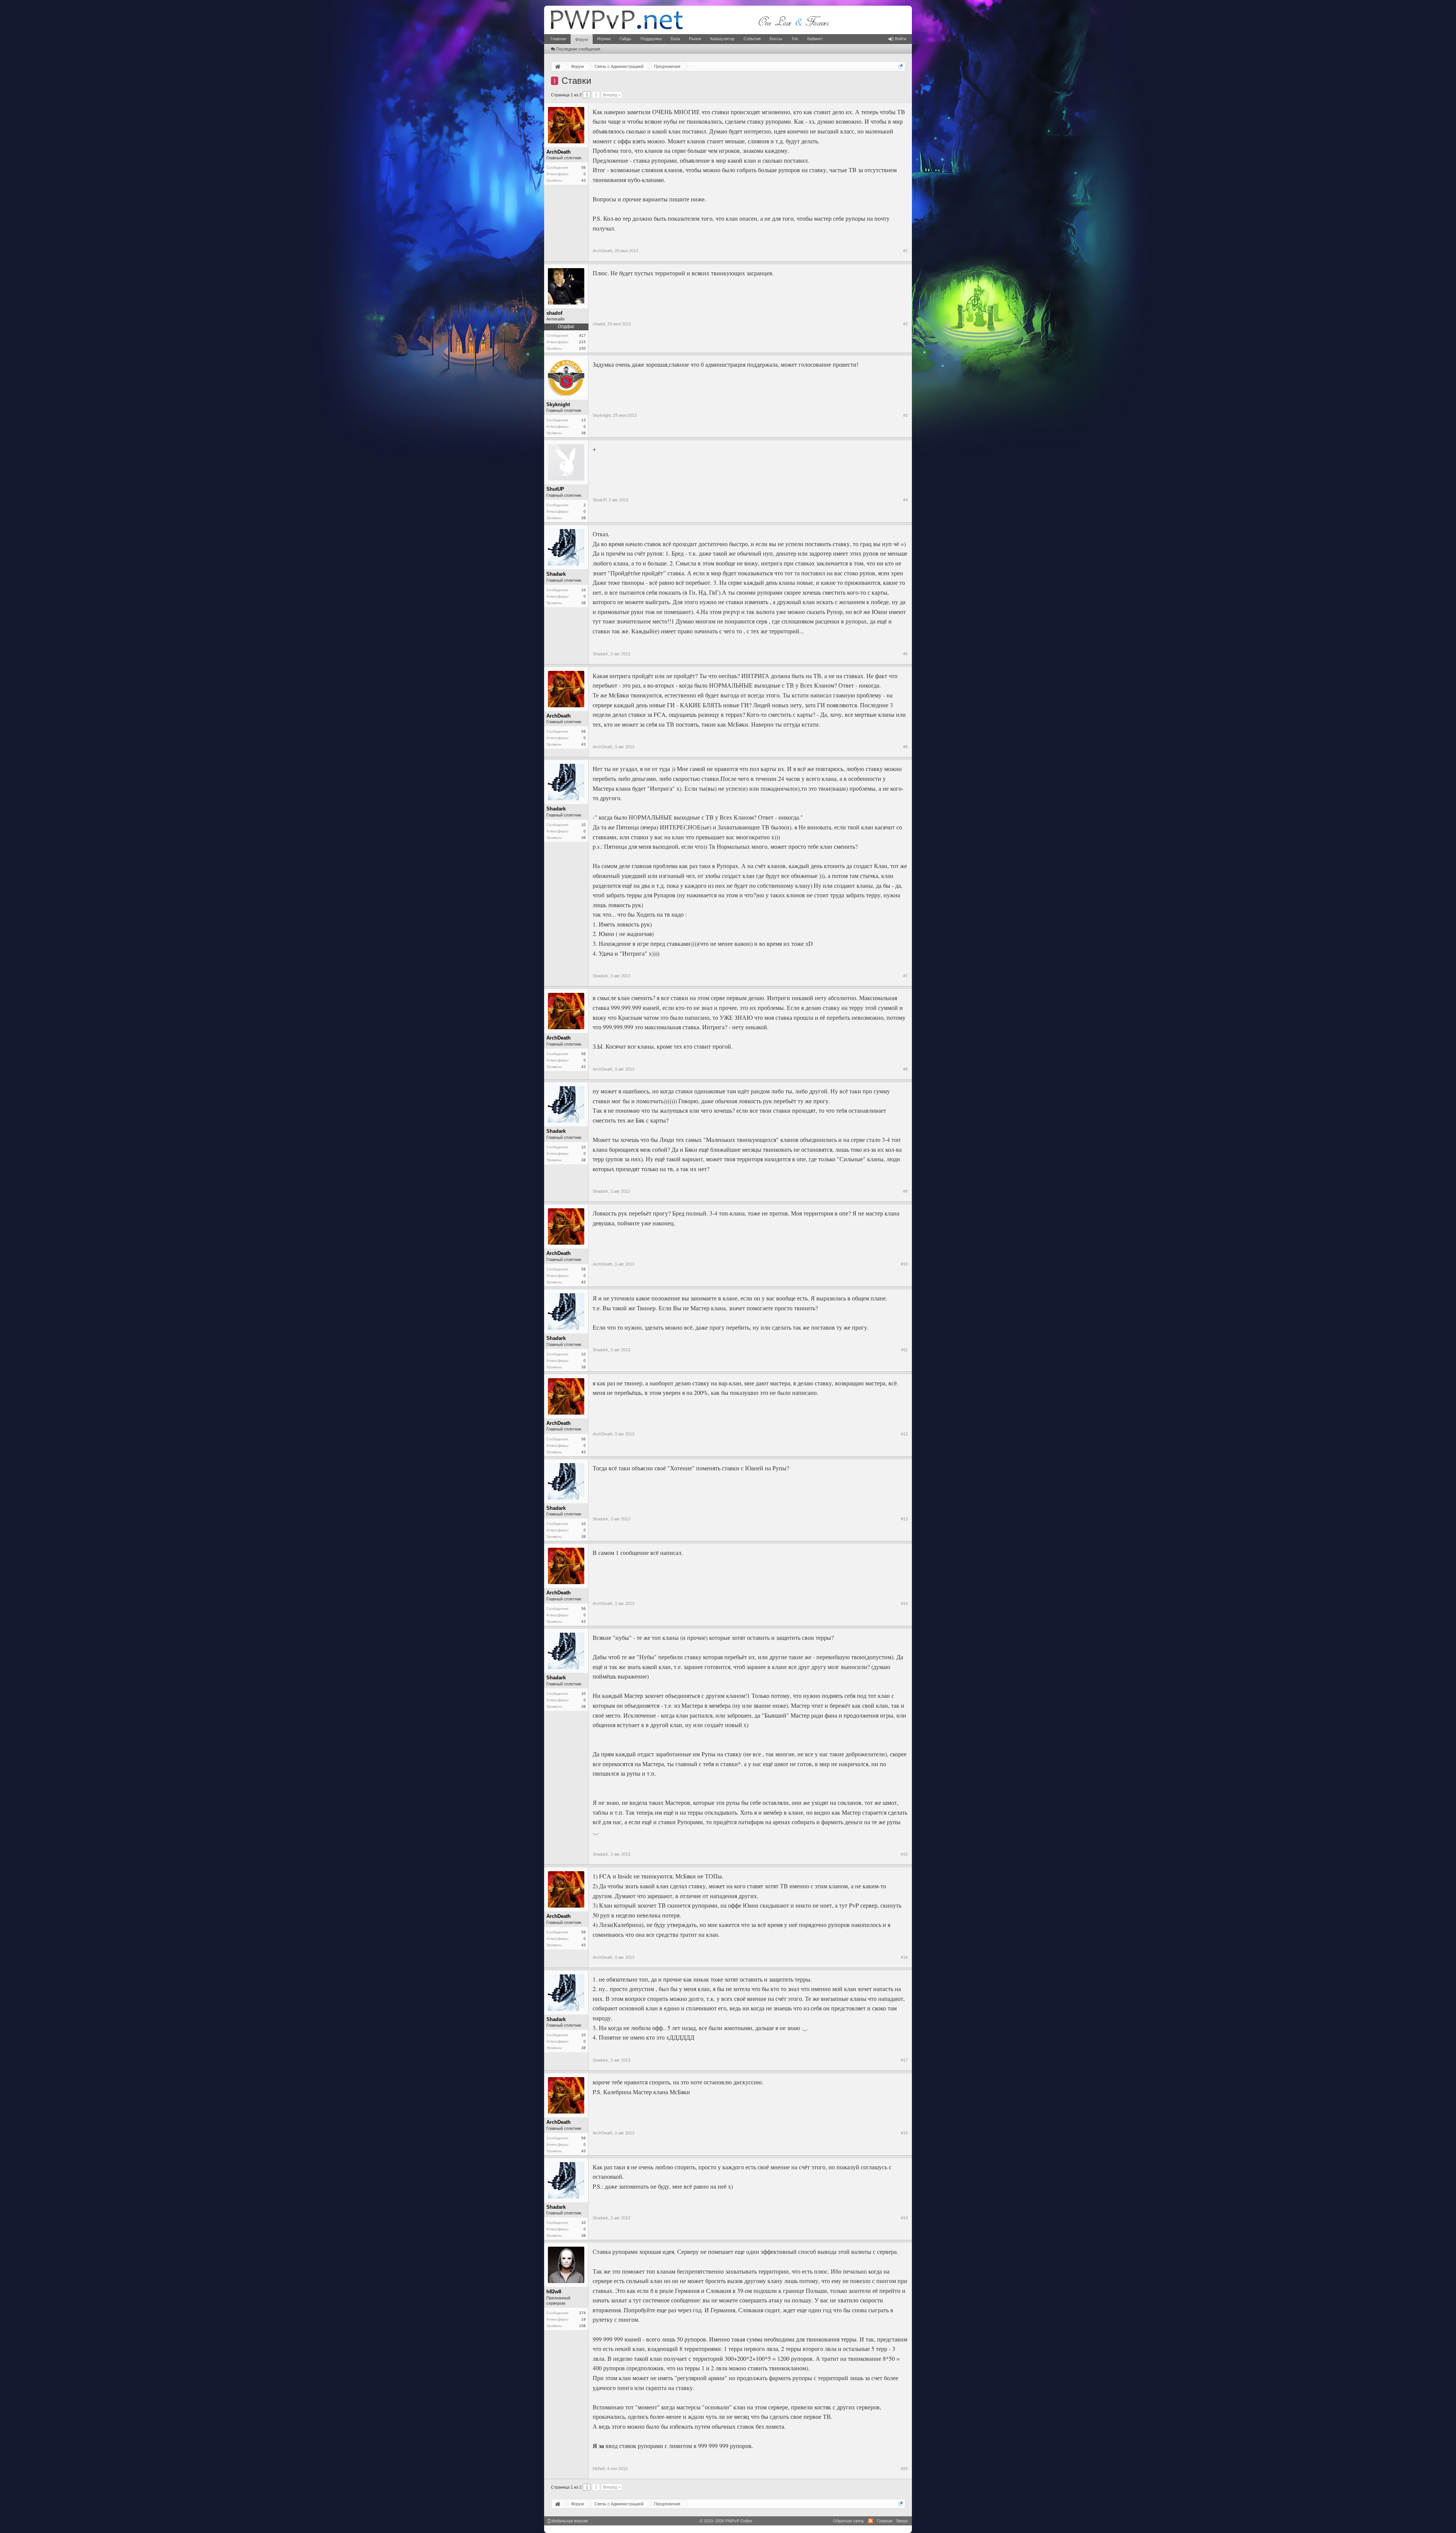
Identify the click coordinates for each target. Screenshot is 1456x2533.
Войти (901, 39)
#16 (904, 1957)
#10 (904, 1264)
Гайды (625, 39)
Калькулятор (722, 39)
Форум (582, 39)
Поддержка (651, 39)
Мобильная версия (569, 2521)
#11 (905, 1350)
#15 (904, 1854)
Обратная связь (849, 2521)
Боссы (776, 39)
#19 (904, 2218)
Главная (558, 39)
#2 (905, 324)
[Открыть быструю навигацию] (901, 66)
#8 (905, 1069)
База (675, 39)
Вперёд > (612, 95)
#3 (905, 415)
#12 (904, 1434)
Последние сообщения (578, 49)
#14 (904, 1603)
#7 (905, 976)
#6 (905, 747)
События (752, 39)
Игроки (604, 39)
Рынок (695, 39)
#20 (904, 2469)
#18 (904, 2133)
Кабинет (815, 39)
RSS (871, 2521)
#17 (904, 2060)
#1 (905, 251)
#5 (905, 654)
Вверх (902, 2521)
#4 (905, 500)
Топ (795, 39)
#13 (904, 1519)
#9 (905, 1191)
